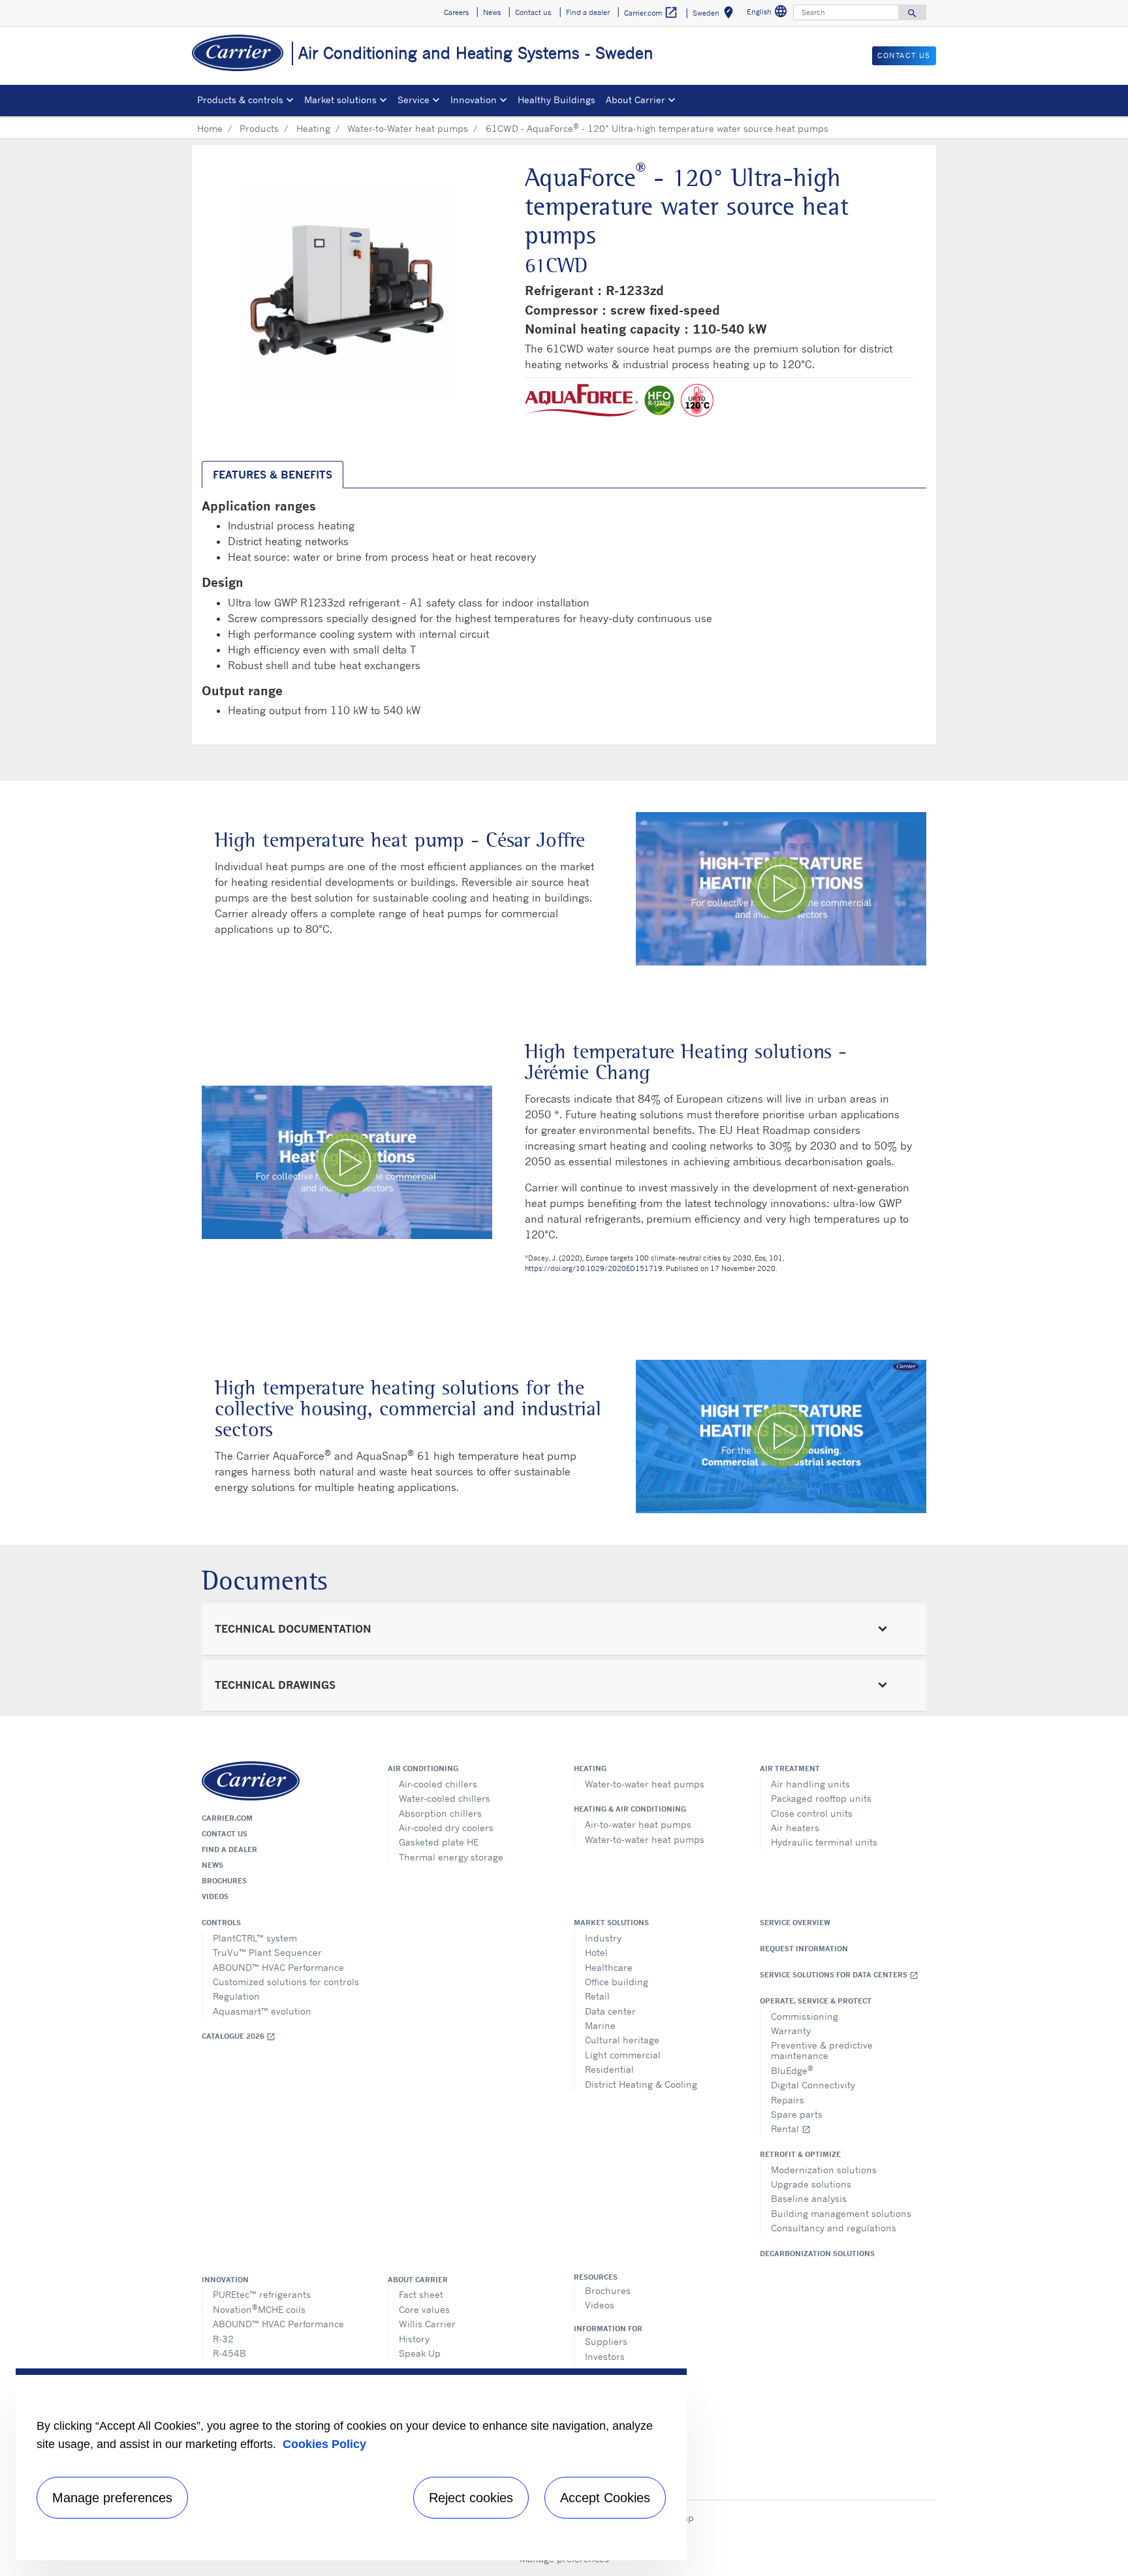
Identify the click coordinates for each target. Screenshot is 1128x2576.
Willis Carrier (427, 2324)
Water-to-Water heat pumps (408, 128)
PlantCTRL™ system (255, 1938)
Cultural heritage (622, 2040)
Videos (215, 1896)
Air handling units (810, 1784)
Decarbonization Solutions (817, 2254)
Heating (313, 128)
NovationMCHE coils (259, 2309)
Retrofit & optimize (800, 2154)
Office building (617, 1982)
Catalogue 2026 (239, 2036)
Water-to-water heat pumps (645, 1784)
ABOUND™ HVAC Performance (278, 1967)
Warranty (791, 2031)
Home (210, 128)
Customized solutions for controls (286, 1982)
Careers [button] (456, 12)
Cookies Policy (324, 2444)
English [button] (769, 13)
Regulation (236, 1996)
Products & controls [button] (240, 100)
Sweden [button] (715, 15)
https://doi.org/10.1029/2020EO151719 (594, 1268)
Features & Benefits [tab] (273, 475)
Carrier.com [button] (651, 12)
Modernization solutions (824, 2170)
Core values (424, 2309)
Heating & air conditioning (630, 1809)
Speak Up (420, 2353)
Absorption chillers (440, 1813)
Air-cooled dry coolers (446, 1828)
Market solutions (611, 1923)
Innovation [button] (474, 100)
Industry (603, 1938)
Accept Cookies (605, 2498)
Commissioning (805, 2016)
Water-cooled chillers (445, 1798)
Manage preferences (112, 2498)
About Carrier (418, 2280)
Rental (791, 2128)
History (414, 2339)
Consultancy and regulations (834, 2228)
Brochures (224, 1881)
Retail (597, 1996)
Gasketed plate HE (439, 1842)
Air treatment (790, 1768)
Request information (804, 1949)
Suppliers (606, 2341)
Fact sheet (421, 2294)
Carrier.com (227, 1818)
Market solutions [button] (340, 100)
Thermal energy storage (451, 1857)
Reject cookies (471, 2498)
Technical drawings (275, 1685)
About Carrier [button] (635, 100)
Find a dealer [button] (588, 12)
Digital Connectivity (813, 2085)
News (212, 1865)
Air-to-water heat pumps (638, 1824)
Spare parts (797, 2114)
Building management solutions (841, 2213)
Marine (600, 2025)
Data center (610, 2011)
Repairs (788, 2100)
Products (259, 128)
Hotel (596, 1952)
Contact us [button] (533, 12)
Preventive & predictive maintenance (822, 2050)
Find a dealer (229, 1849)
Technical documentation (293, 1629)
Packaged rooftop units (821, 1798)
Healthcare (609, 1967)
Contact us (225, 1834)
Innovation (225, 2280)
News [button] (492, 12)
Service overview (795, 1923)
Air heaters (795, 1828)
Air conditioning (423, 1768)
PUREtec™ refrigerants (262, 2294)
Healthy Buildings (556, 100)
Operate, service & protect (816, 2001)
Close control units (812, 1813)
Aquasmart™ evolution (262, 2011)
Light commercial (623, 2055)
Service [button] (414, 100)
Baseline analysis (809, 2198)
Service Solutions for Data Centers (839, 1975)
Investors (605, 2356)
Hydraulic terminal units (824, 1842)
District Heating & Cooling (641, 2084)
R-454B (229, 2353)
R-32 (223, 2339)
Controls (221, 1923)
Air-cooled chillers (438, 1784)
